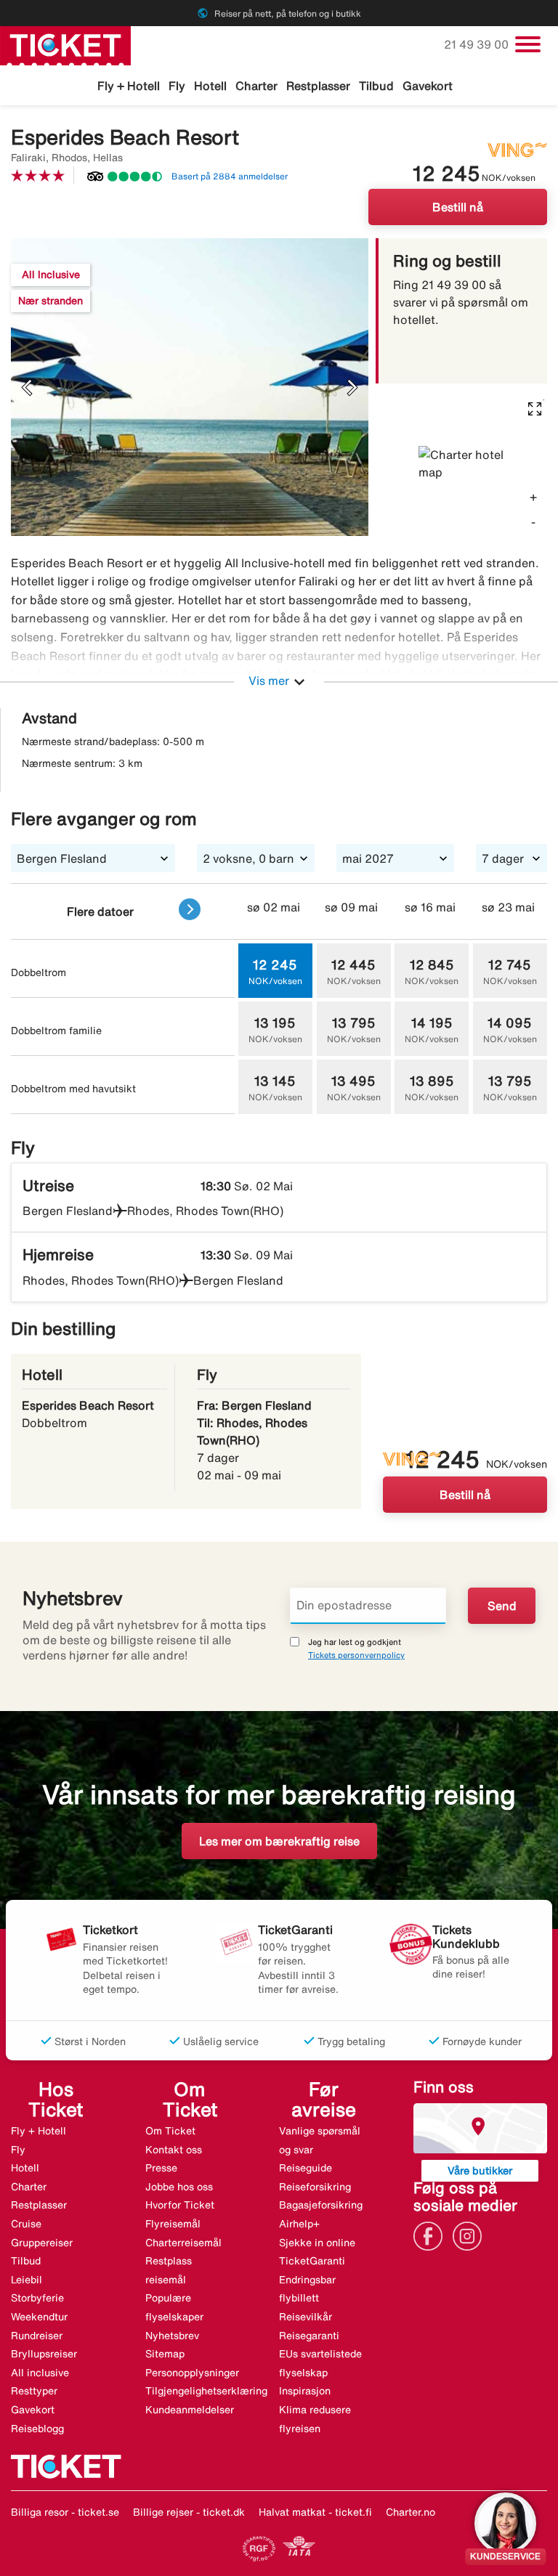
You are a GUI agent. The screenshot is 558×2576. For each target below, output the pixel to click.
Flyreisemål (173, 2224)
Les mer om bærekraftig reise (279, 1841)
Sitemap (165, 2354)
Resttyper (34, 2391)
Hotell (210, 86)
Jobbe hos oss (179, 2187)
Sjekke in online (317, 2243)
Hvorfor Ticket (180, 2205)
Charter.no (411, 2512)
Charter (256, 86)
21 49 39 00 (478, 44)
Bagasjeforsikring (321, 2205)
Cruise (26, 2224)
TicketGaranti (312, 2261)
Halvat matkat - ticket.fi (315, 2512)
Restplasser (318, 86)
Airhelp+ (299, 2224)
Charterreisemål (183, 2243)
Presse (161, 2168)
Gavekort (428, 86)
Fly (177, 86)
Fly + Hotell (129, 86)
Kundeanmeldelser (190, 2410)
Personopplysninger (192, 2373)
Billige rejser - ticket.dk (189, 2512)
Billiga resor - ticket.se (65, 2512)
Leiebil (27, 2280)
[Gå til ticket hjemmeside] (65, 44)
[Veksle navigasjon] (528, 44)
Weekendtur (39, 2317)
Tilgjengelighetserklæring (206, 2391)
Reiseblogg (37, 2429)
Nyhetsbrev (172, 2336)
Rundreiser (37, 2336)
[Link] (432, 2235)
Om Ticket (170, 2131)
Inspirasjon (305, 2391)
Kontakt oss (174, 2150)
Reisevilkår (306, 2317)
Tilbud (376, 86)
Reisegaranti (309, 2336)
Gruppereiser (42, 2243)
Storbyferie (37, 2298)
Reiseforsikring (315, 2187)
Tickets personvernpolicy (356, 1655)
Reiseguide (306, 2168)
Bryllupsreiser (44, 2354)
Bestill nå (458, 207)
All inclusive (40, 2373)
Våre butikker (480, 2170)
